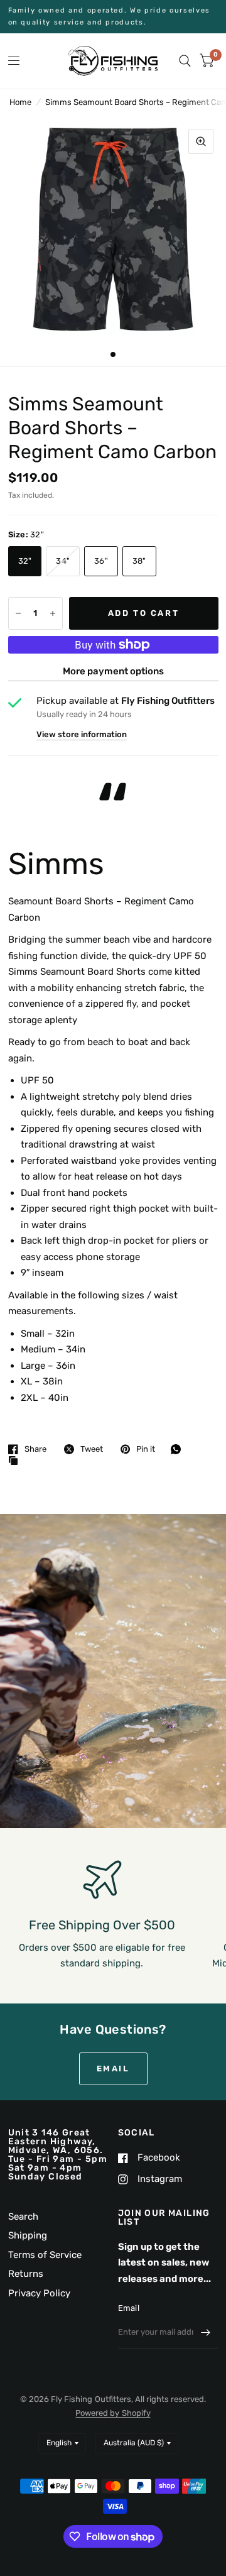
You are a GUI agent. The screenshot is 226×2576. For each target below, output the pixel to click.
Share (35, 1449)
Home (20, 102)
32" (25, 561)
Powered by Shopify (113, 2413)
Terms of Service (45, 2255)
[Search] (185, 61)
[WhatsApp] (179, 1449)
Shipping (28, 2235)
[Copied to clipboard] (16, 1461)
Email (129, 2308)
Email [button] (113, 2069)
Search (23, 2217)
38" (139, 561)
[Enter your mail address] (206, 2332)
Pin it (146, 1449)
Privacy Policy (39, 2293)
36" (101, 561)
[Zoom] (201, 141)
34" (63, 561)
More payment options (113, 671)
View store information (82, 734)
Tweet (92, 1449)
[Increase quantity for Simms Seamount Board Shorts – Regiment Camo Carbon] (53, 613)
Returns (26, 2274)
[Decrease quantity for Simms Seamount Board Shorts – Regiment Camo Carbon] (18, 613)
